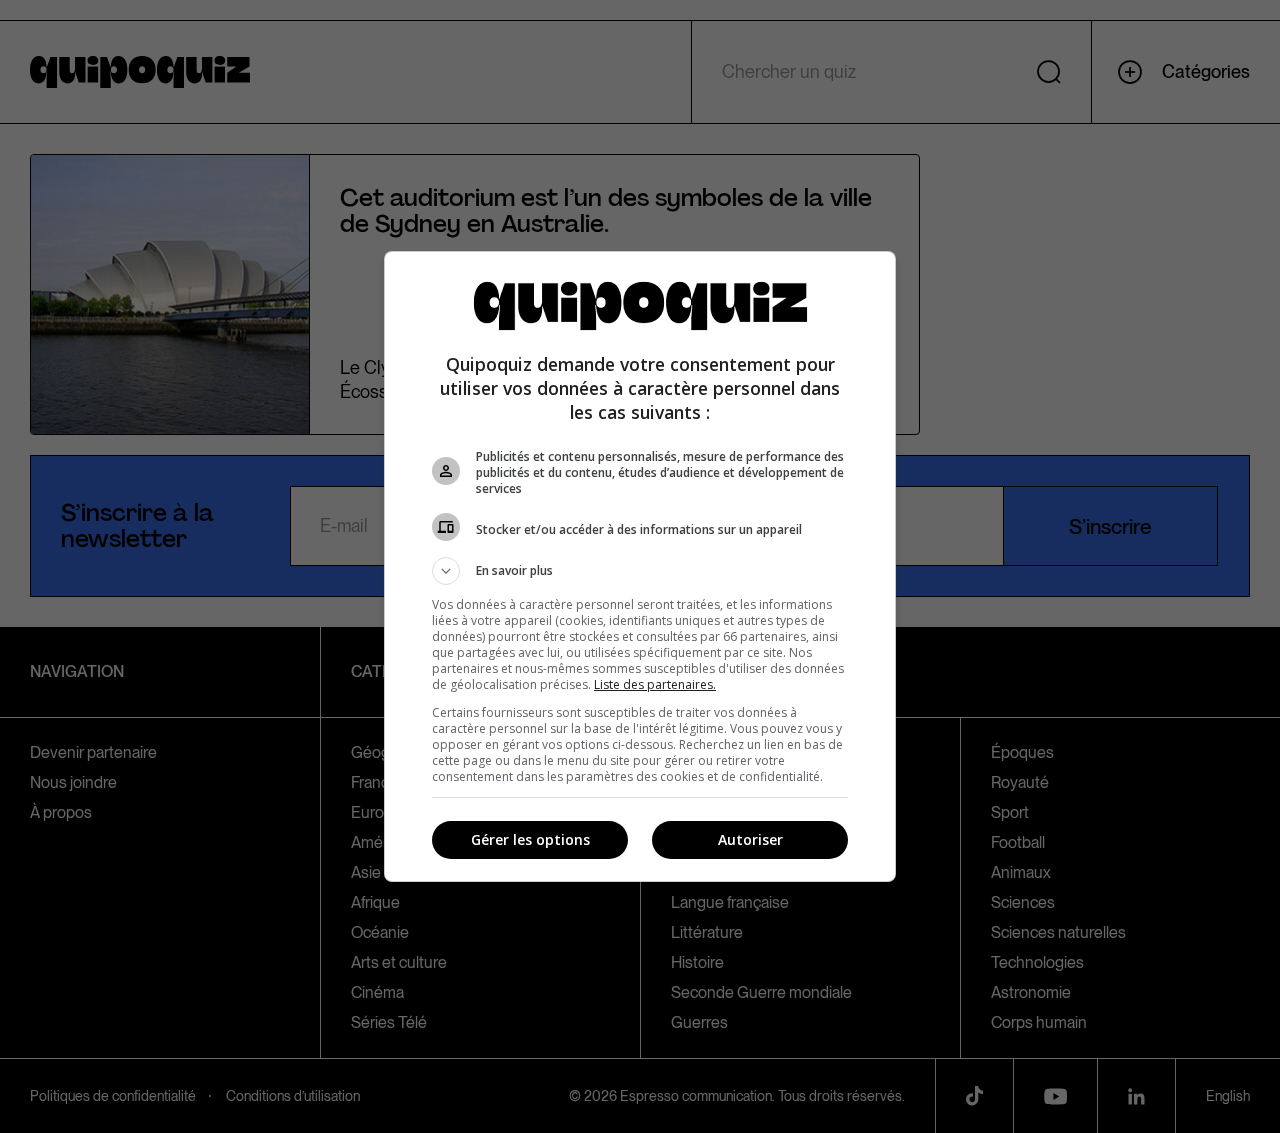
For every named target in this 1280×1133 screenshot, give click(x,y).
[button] (640, 571)
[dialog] (640, 566)
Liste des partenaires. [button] (655, 684)
